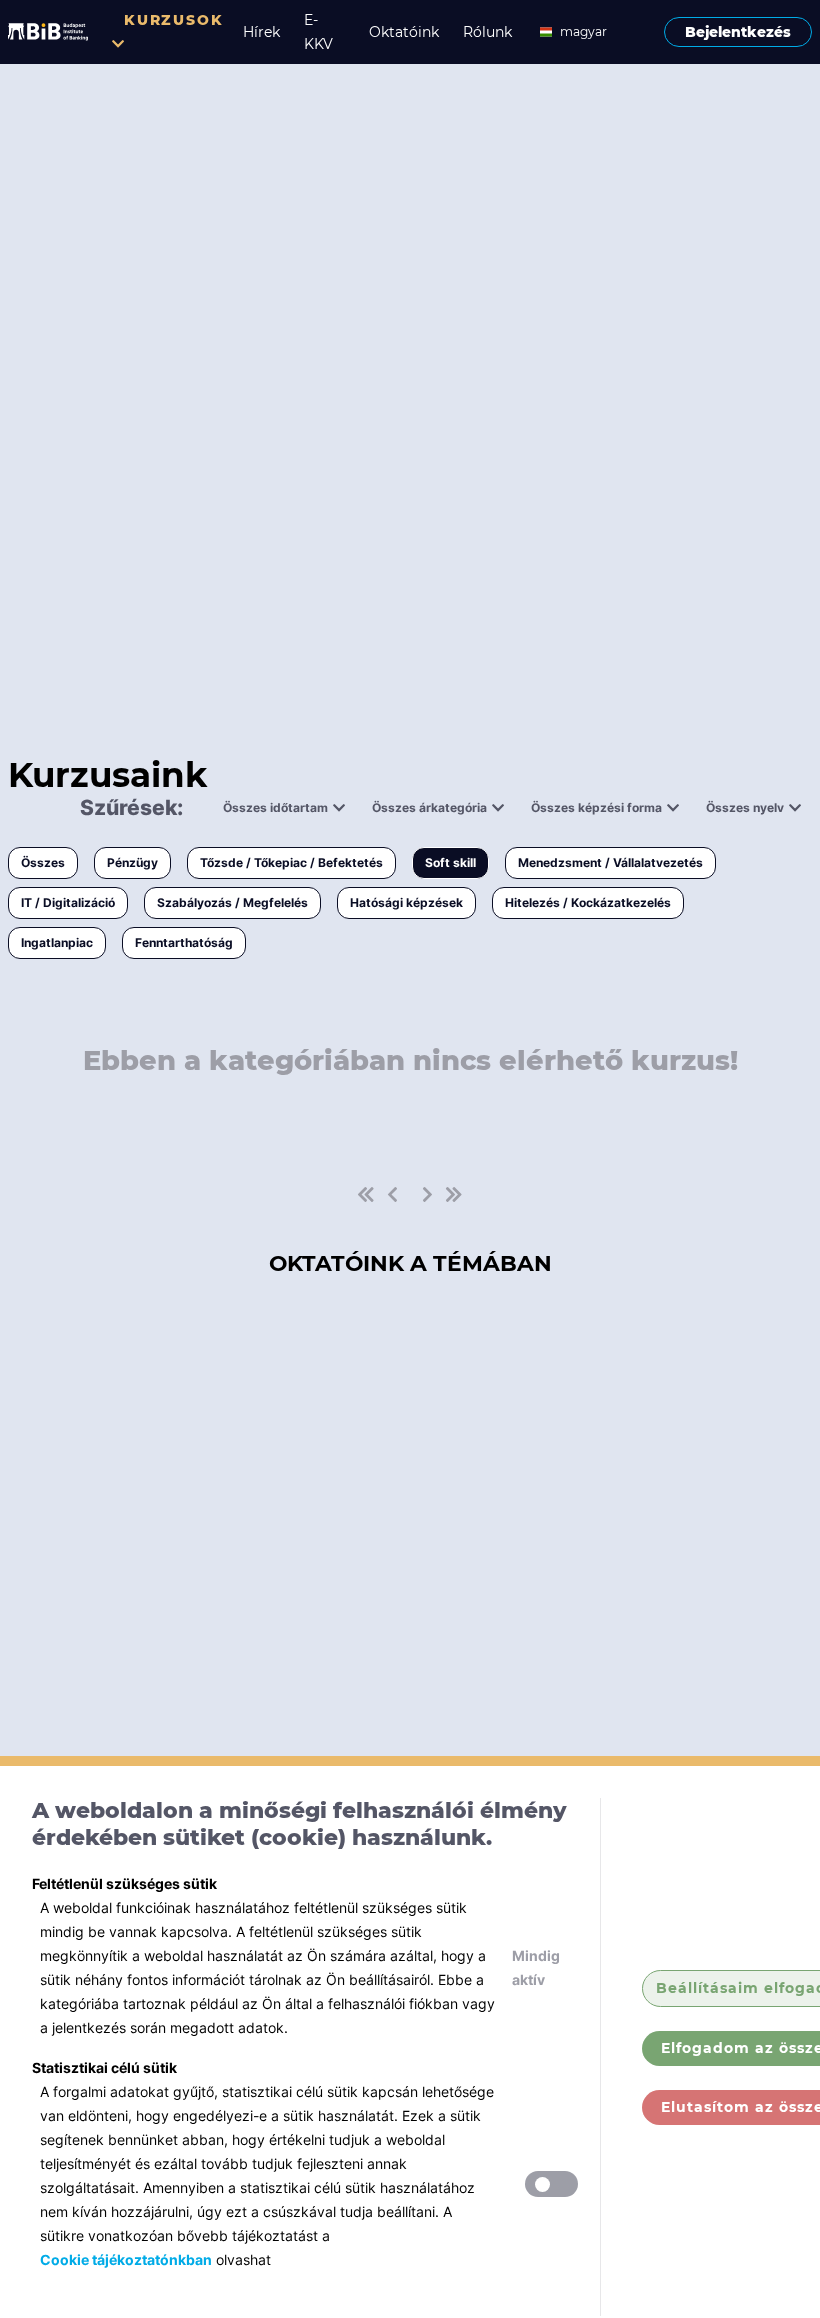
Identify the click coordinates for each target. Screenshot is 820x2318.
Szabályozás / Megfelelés (232, 902)
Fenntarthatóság (184, 942)
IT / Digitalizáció (68, 902)
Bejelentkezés (738, 32)
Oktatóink (404, 32)
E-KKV (318, 32)
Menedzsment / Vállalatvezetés (610, 862)
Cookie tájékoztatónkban (126, 2259)
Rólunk (487, 32)
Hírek (261, 32)
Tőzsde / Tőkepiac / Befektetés (291, 862)
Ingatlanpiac (57, 942)
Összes (43, 862)
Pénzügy (132, 862)
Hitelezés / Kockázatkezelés (588, 902)
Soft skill (450, 862)
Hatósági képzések (406, 902)
